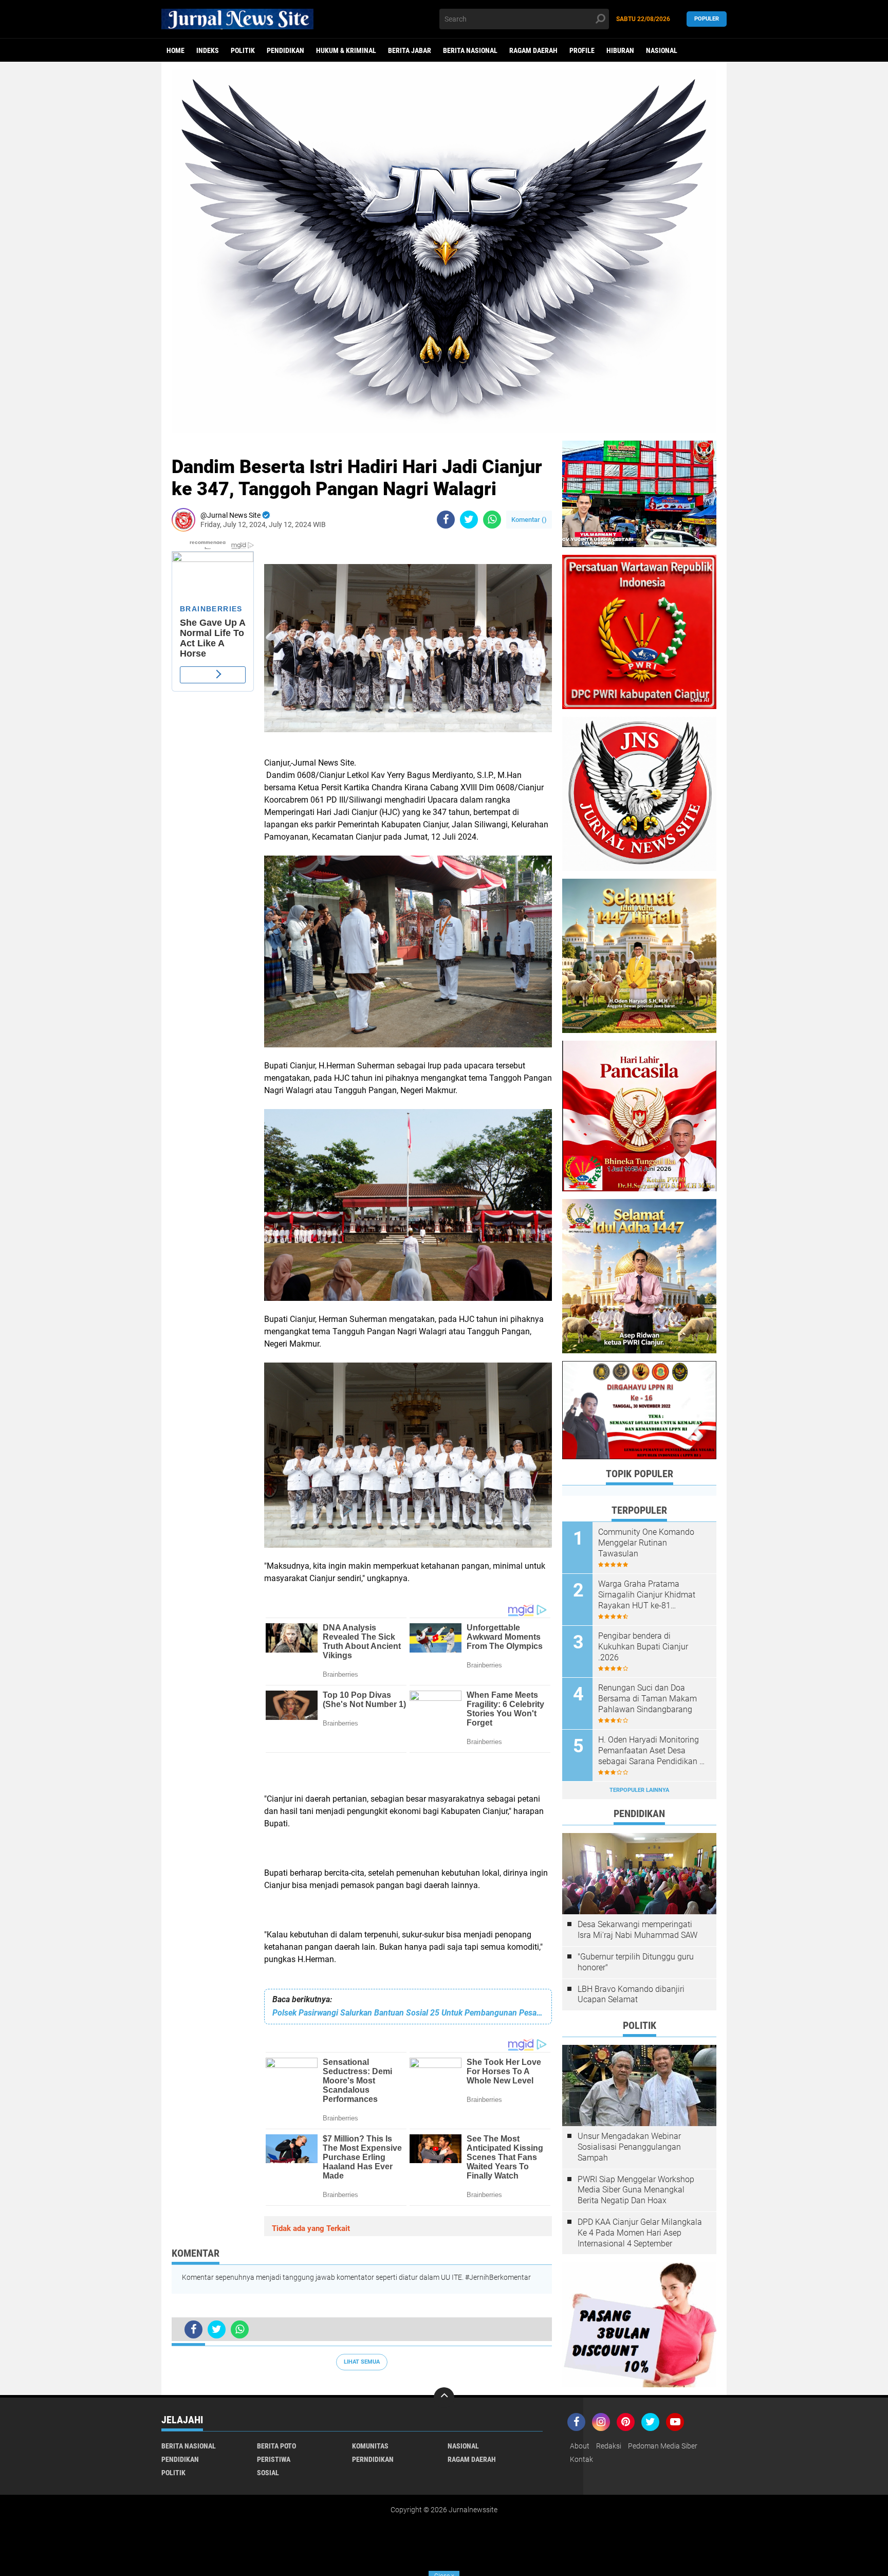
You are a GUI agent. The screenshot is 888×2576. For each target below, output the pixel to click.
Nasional (662, 50)
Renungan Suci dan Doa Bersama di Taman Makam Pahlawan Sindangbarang (647, 1699)
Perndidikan (373, 2459)
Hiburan (620, 50)
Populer (707, 19)
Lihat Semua (362, 2362)
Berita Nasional (470, 50)
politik (243, 50)
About (580, 2446)
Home (175, 50)
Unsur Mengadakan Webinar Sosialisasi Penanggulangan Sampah (629, 2147)
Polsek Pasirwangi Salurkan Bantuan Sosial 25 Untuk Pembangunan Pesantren (408, 2013)
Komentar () (529, 520)
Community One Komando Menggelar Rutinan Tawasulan (646, 1543)
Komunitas (370, 2446)
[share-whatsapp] (492, 520)
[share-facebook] (446, 520)
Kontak (581, 2459)
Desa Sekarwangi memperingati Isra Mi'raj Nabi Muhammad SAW (637, 1930)
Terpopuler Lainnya (639, 1790)
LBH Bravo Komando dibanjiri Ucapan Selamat (631, 1994)
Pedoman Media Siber (663, 2446)
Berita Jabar (410, 50)
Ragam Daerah (533, 50)
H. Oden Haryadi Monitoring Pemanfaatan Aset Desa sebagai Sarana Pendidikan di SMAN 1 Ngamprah (652, 1751)
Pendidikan (285, 50)
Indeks (208, 50)
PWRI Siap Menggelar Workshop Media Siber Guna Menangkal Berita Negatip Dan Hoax (636, 2190)
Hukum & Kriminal (346, 50)
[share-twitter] (469, 520)
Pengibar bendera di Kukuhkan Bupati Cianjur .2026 (643, 1647)
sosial (268, 2473)
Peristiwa (274, 2459)
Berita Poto (276, 2446)
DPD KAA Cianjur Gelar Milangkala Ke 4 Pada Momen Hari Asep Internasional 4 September (640, 2233)
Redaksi (609, 2446)
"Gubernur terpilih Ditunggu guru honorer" (636, 1962)
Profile (582, 50)
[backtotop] (444, 2398)
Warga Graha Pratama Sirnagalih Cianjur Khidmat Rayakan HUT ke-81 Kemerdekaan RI (647, 1595)
